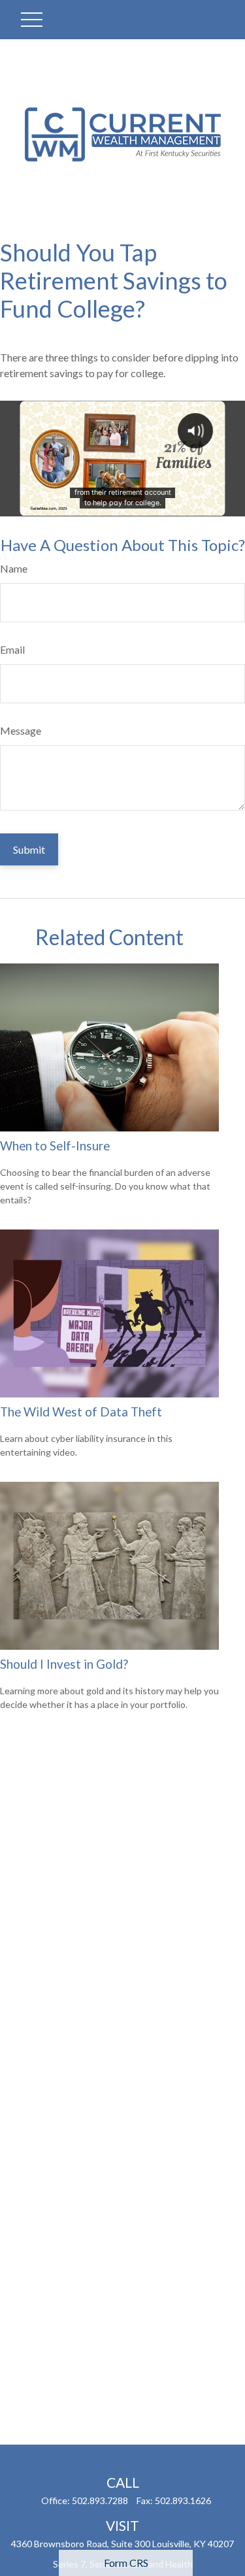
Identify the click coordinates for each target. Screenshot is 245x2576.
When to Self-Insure (55, 1146)
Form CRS (126, 2563)
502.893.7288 (100, 2501)
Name (14, 568)
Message (21, 730)
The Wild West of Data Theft (81, 1412)
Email (12, 649)
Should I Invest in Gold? (64, 1664)
